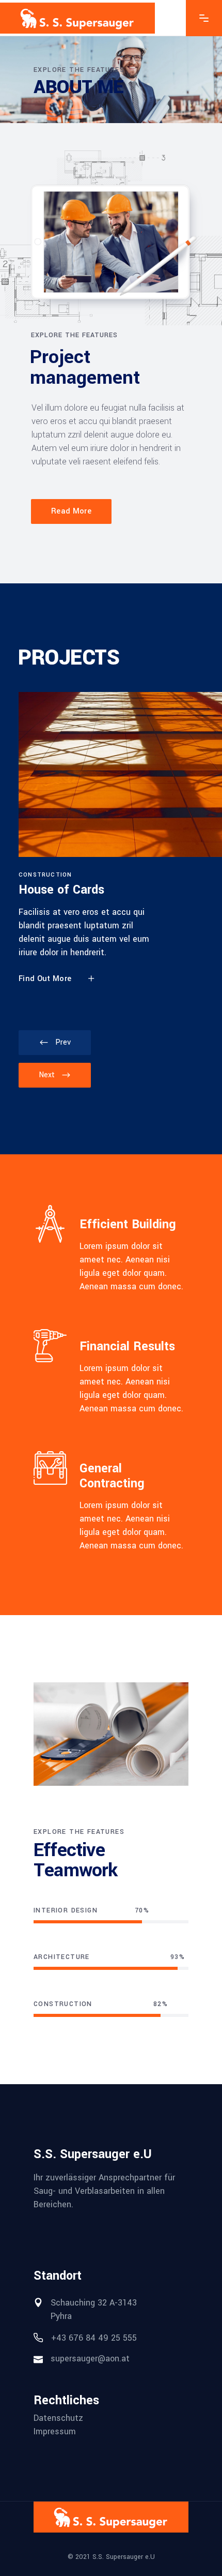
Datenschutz (58, 2418)
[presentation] (55, 1043)
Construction (45, 875)
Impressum (55, 2432)
